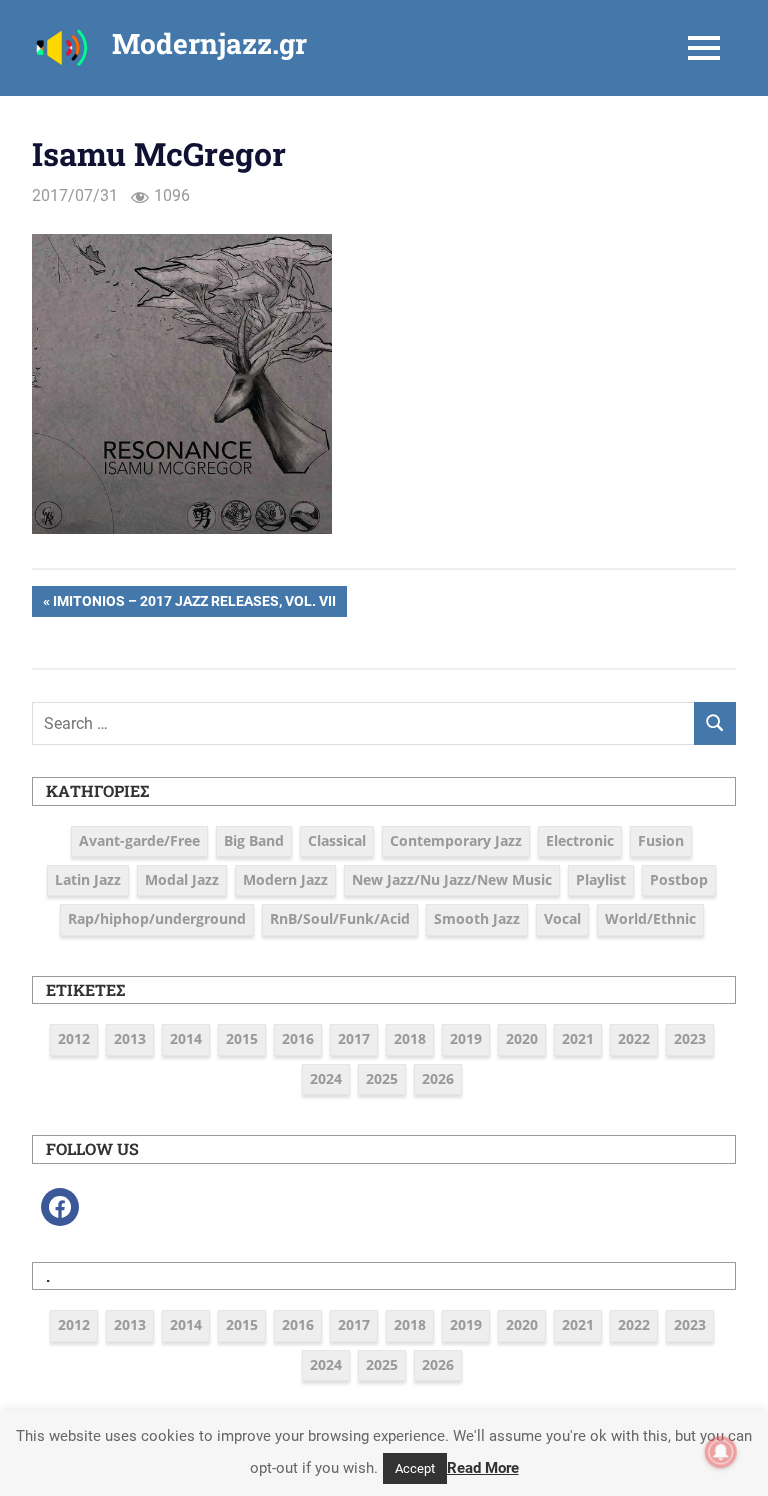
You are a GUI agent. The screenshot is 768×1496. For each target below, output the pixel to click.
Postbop (679, 879)
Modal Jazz (182, 879)
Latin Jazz (88, 879)
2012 (74, 1038)
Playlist (601, 879)
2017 (354, 1038)
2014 (186, 1038)
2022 (634, 1038)
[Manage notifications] (721, 1452)
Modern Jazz (285, 879)
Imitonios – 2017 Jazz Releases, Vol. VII (194, 604)
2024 (326, 1078)
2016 (298, 1038)
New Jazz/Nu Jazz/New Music (452, 879)
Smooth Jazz (477, 918)
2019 (466, 1038)
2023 (690, 1038)
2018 (410, 1038)
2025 (382, 1078)
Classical (337, 840)
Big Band (254, 840)
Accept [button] (415, 1468)
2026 (438, 1078)
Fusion (661, 840)
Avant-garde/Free (139, 840)
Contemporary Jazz (456, 840)
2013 (130, 1038)
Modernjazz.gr (209, 43)
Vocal (562, 918)
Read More (483, 1468)
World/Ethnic (650, 918)
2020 (522, 1038)
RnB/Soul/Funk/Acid (340, 918)
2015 (242, 1038)
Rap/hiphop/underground (157, 918)
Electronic (580, 840)
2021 (578, 1038)
